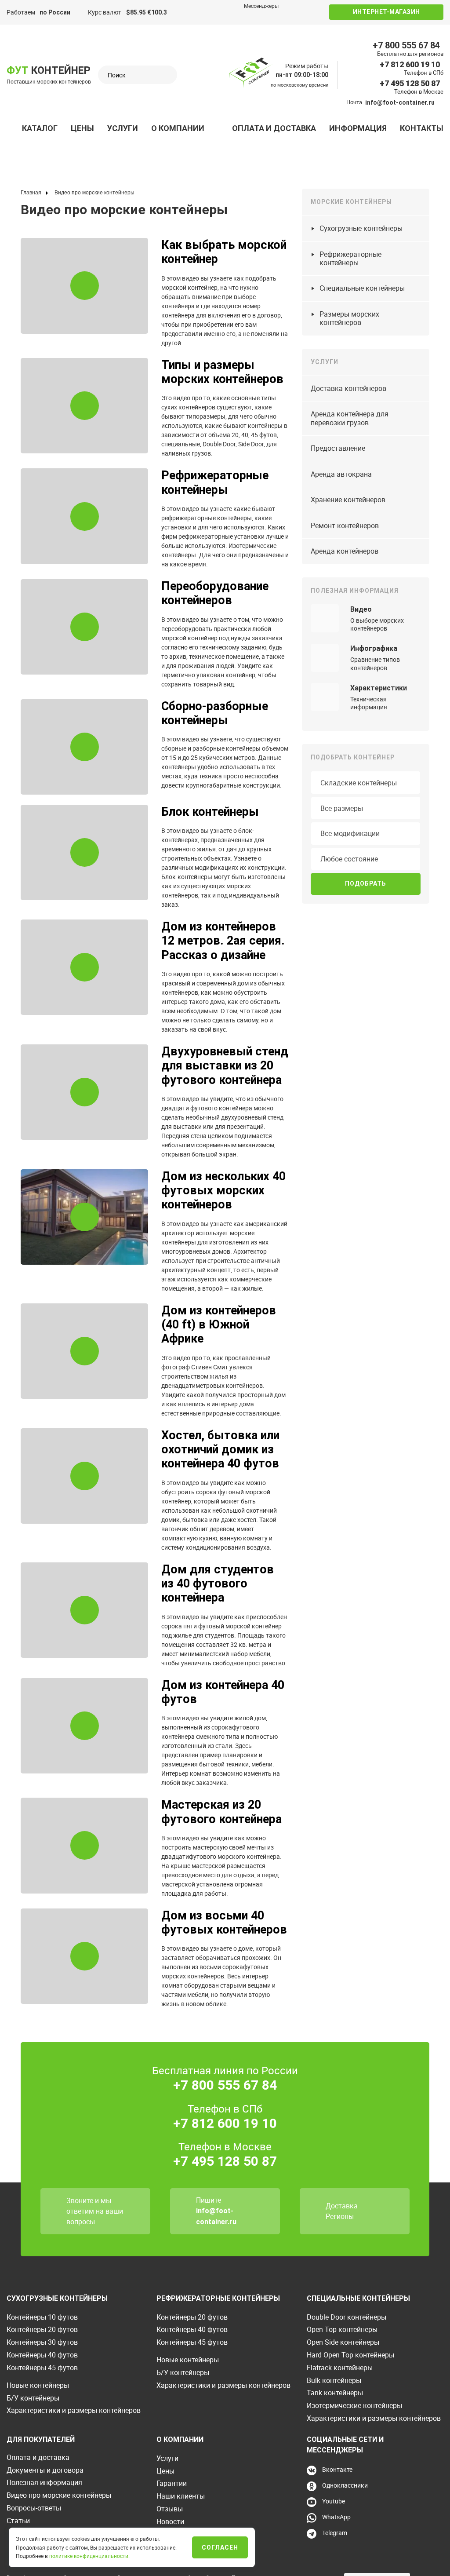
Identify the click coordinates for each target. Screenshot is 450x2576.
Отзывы (170, 2509)
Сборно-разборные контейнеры (215, 713)
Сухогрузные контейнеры (361, 228)
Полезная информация (44, 2482)
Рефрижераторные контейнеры (215, 482)
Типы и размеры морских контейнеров (222, 372)
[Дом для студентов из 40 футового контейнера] (84, 1610)
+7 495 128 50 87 (410, 83)
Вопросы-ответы (34, 2508)
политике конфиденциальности (89, 2556)
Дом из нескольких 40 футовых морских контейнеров (223, 1191)
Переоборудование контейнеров (215, 593)
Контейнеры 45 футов (42, 2368)
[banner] (251, 73)
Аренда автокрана (341, 474)
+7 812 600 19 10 (410, 64)
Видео (361, 609)
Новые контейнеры (38, 2385)
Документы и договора (45, 2470)
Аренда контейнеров (345, 551)
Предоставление (338, 448)
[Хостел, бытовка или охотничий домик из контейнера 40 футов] (84, 1476)
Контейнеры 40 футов (42, 2355)
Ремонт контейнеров (345, 525)
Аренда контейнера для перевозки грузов (350, 418)
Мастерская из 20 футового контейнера (221, 1812)
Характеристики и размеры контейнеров (74, 2410)
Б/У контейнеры (33, 2398)
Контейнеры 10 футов (42, 2317)
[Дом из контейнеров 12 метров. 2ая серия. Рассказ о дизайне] (84, 967)
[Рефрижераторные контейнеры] (84, 516)
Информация (358, 128)
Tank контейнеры (335, 2393)
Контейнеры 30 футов (42, 2342)
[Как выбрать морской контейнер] (84, 286)
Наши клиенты (181, 2496)
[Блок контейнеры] (84, 853)
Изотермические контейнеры (354, 2405)
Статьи (18, 2521)
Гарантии (172, 2483)
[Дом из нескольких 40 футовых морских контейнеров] (84, 1217)
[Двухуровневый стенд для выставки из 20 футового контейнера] (84, 1092)
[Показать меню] (11, 128)
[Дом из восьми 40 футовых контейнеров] (84, 1956)
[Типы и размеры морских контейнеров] (84, 406)
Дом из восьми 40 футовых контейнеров (224, 1923)
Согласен (220, 2547)
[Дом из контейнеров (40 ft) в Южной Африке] (84, 1351)
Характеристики (379, 688)
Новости (170, 2521)
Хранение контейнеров (348, 500)
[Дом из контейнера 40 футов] (84, 1726)
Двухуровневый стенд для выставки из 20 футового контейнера (225, 1066)
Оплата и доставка (274, 128)
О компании (178, 128)
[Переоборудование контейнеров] (84, 627)
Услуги (123, 128)
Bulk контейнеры (334, 2380)
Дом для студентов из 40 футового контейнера (218, 1584)
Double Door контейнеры (347, 2317)
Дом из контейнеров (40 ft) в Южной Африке (219, 1325)
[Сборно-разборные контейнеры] (84, 747)
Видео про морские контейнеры (59, 2495)
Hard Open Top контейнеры (350, 2355)
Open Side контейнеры (343, 2342)
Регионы (340, 2216)
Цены (82, 128)
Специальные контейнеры (362, 288)
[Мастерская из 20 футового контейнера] (84, 1846)
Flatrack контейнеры (340, 2368)
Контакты (422, 128)
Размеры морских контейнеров (349, 318)
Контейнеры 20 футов (42, 2329)
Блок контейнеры (210, 812)
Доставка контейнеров (348, 388)
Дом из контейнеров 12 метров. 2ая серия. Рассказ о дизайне (223, 941)
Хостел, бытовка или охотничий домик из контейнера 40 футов (220, 1450)
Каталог (40, 128)
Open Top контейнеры (342, 2329)
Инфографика (374, 648)
